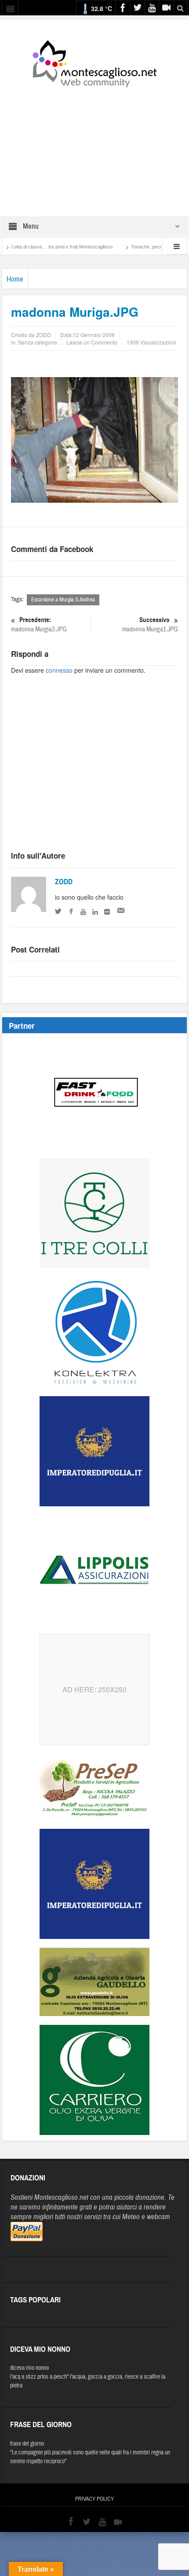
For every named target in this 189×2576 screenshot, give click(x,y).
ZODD (64, 882)
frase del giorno (27, 2444)
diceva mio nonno (29, 2368)
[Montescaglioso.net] (94, 62)
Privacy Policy (94, 2499)
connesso (59, 670)
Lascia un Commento (92, 342)
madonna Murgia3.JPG (39, 625)
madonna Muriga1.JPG (150, 625)
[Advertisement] (94, 146)
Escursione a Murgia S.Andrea (63, 600)
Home (15, 279)
